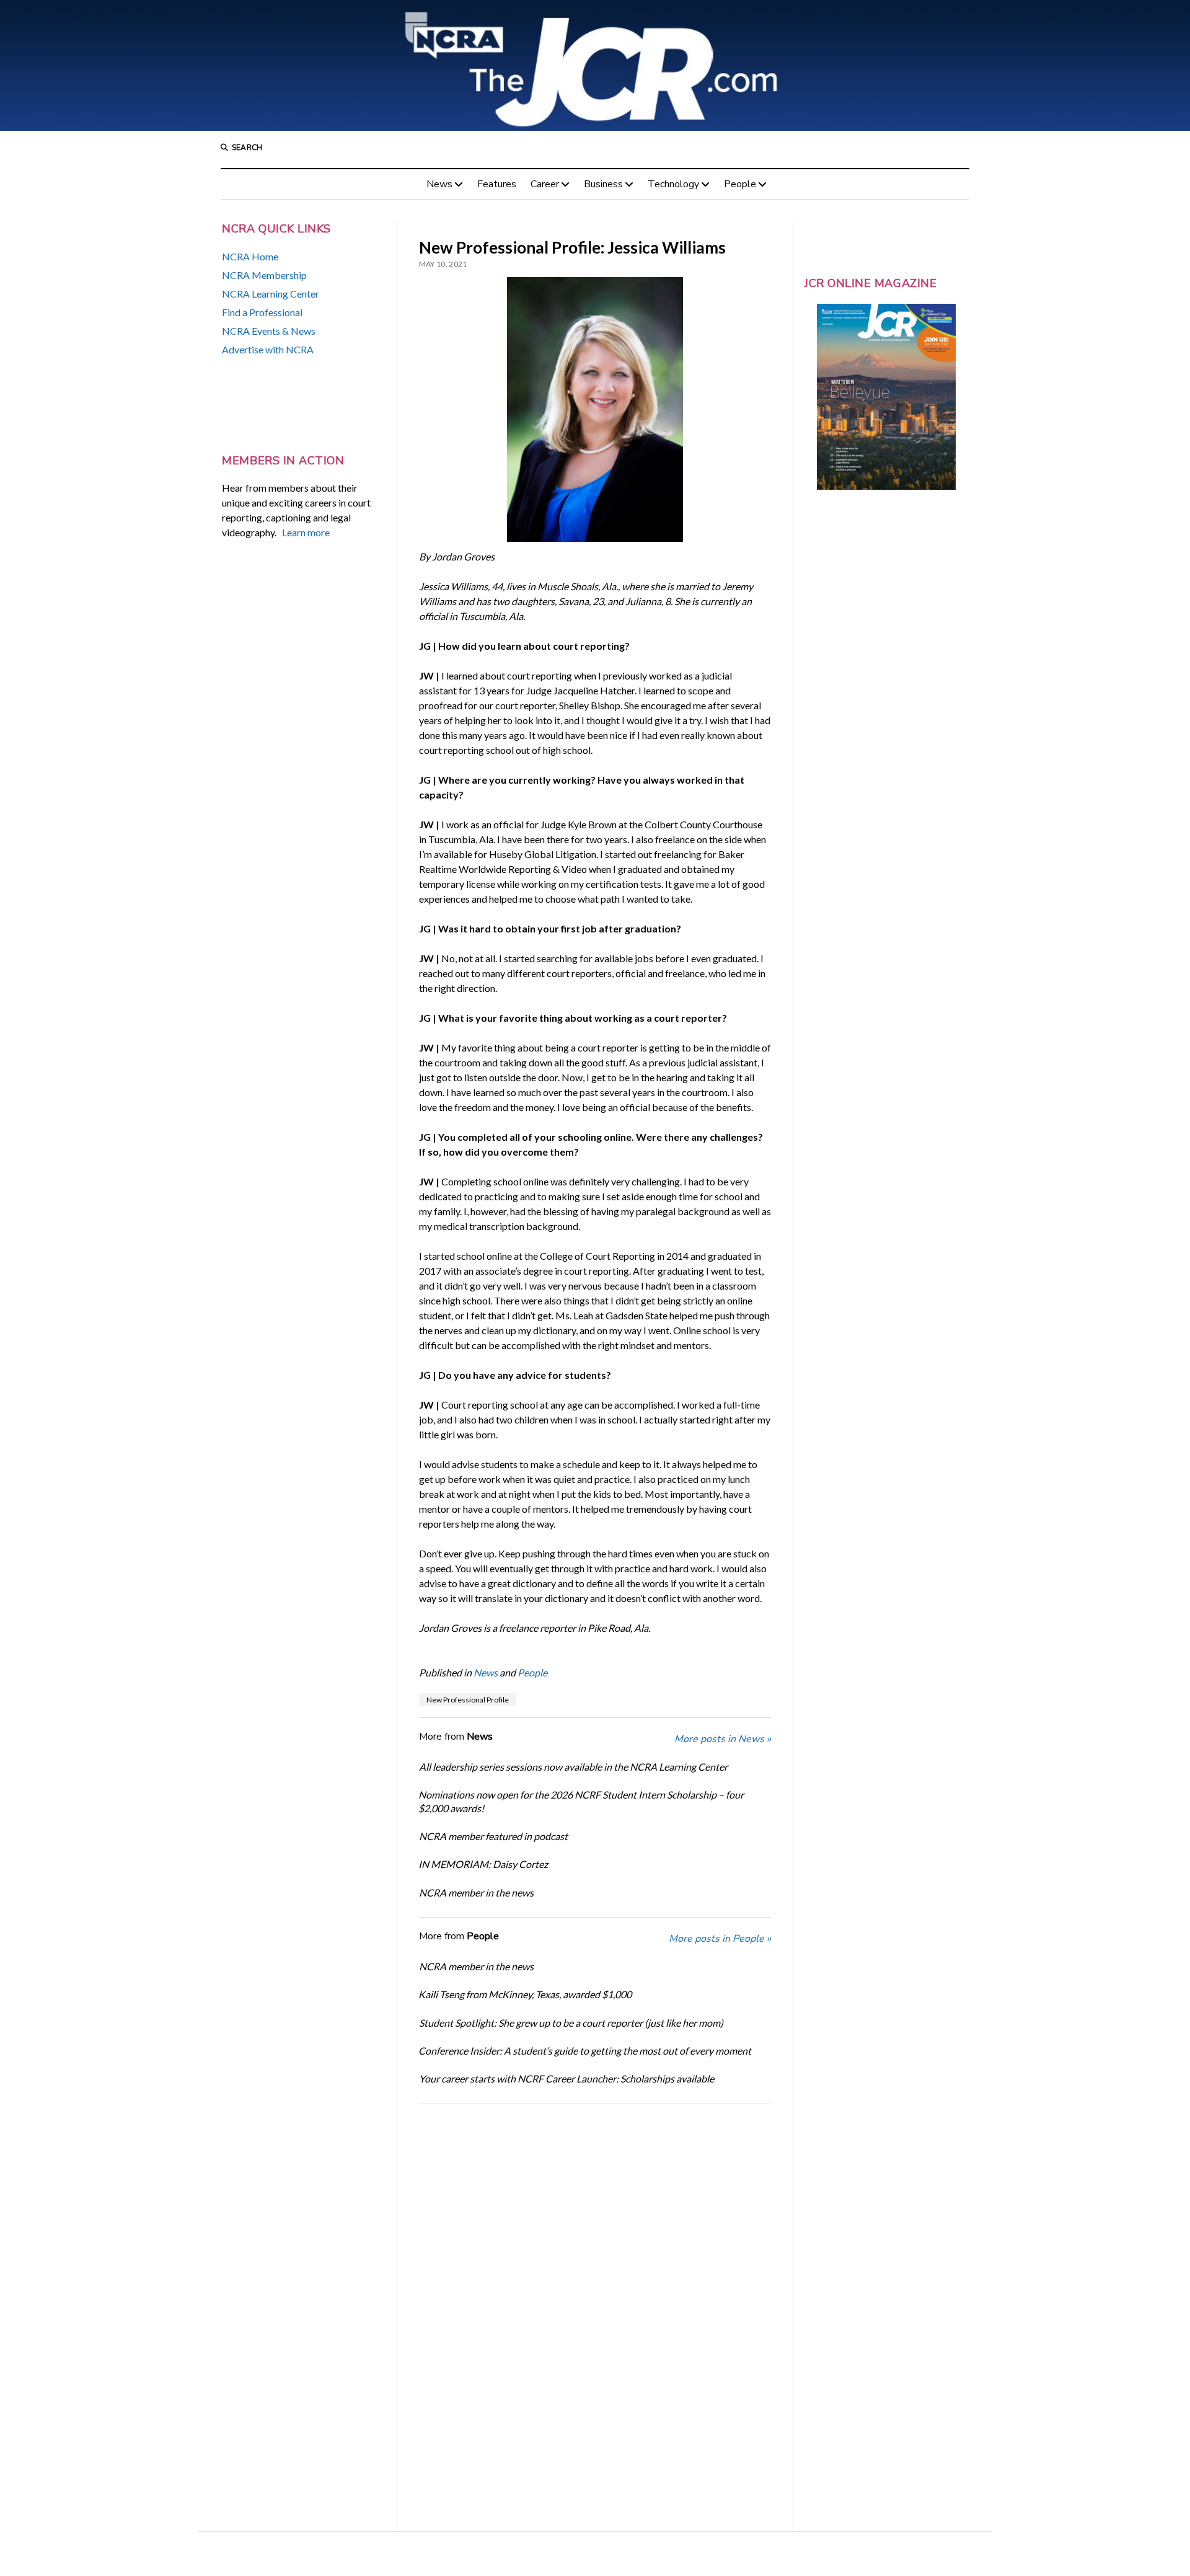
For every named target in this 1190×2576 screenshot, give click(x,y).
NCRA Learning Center (271, 294)
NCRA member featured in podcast (493, 1836)
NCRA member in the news (476, 1892)
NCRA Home (250, 256)
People (740, 184)
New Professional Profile (468, 1700)
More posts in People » (720, 1939)
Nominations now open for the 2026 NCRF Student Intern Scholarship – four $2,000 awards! (581, 1801)
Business (603, 184)
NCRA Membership (264, 275)
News (439, 184)
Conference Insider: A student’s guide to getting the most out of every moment (585, 2051)
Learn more (306, 532)
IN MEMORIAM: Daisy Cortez (483, 1864)
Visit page (595, 65)
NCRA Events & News (269, 331)
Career (545, 184)
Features (497, 184)
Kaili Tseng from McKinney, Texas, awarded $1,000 (525, 1994)
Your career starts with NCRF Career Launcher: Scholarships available (566, 2078)
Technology (673, 184)
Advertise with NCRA (268, 349)
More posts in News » (723, 1739)
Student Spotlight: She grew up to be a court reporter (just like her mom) (571, 2023)
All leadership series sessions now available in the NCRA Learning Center (573, 1767)
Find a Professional (262, 312)
